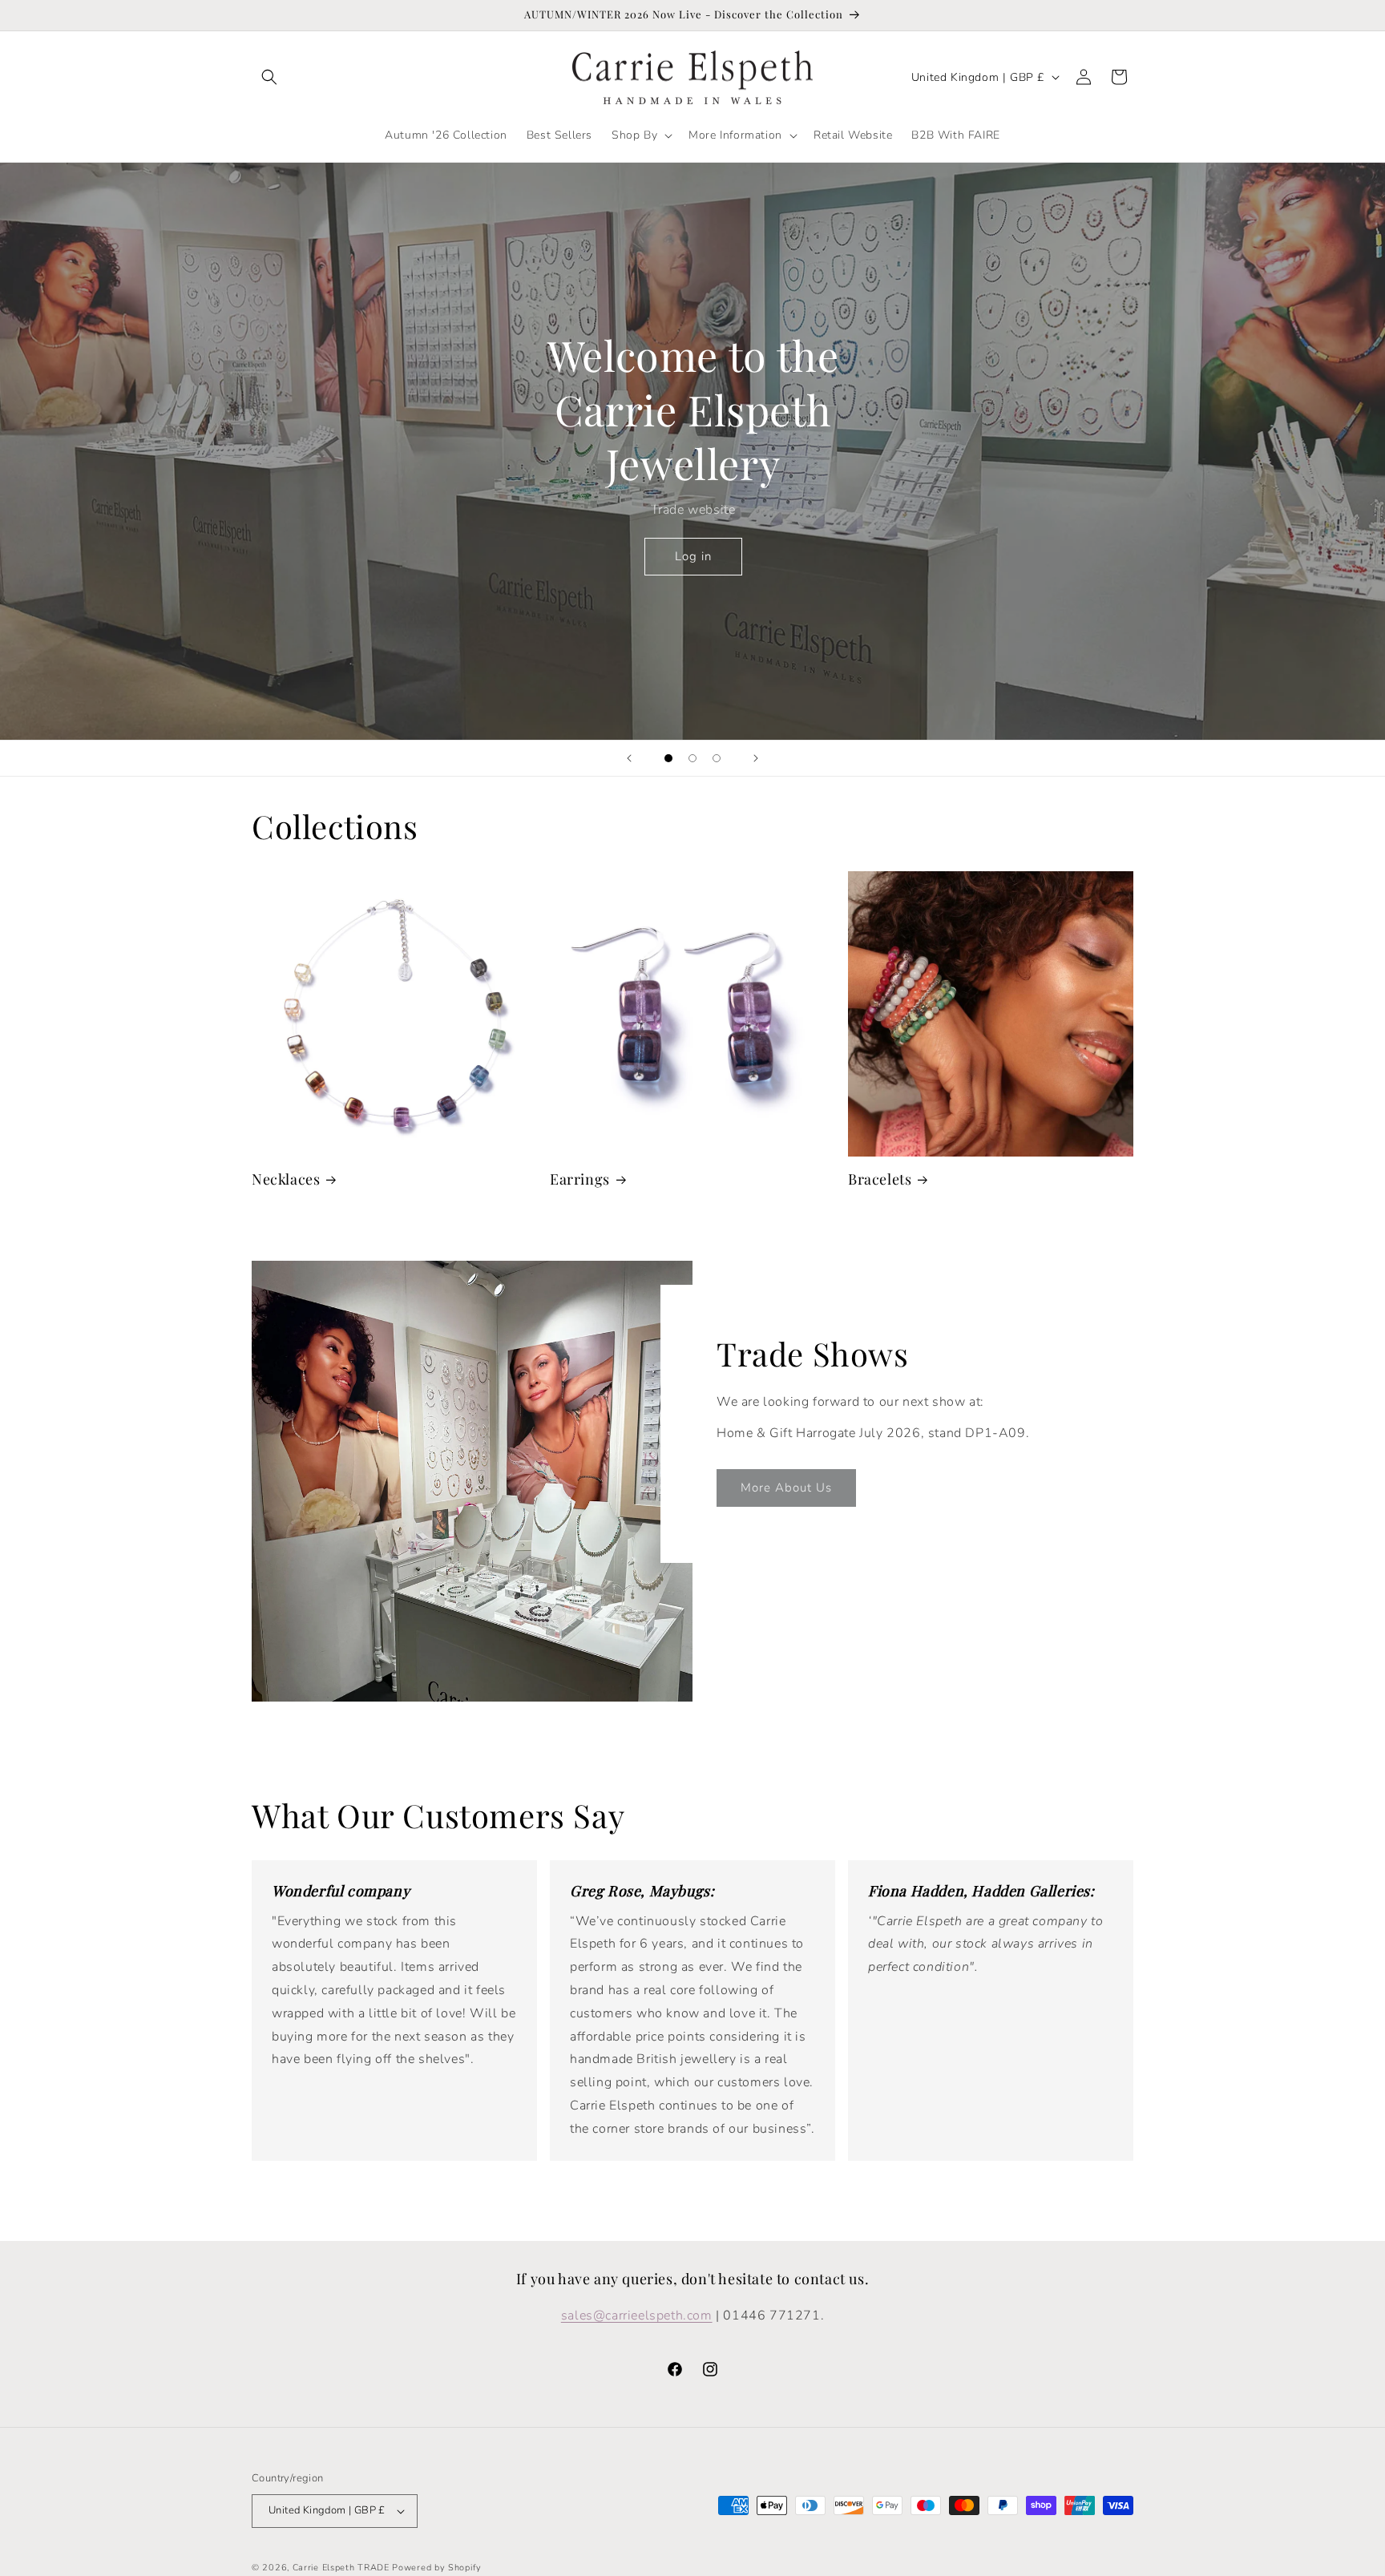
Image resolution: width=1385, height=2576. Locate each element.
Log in (692, 556)
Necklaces (286, 1179)
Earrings (580, 1179)
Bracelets (880, 1179)
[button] (269, 77)
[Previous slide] (629, 758)
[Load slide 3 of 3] (717, 758)
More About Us (786, 1488)
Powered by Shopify (437, 2568)
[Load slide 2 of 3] (692, 758)
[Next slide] (756, 758)
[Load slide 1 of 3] (668, 758)
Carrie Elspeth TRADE (341, 2568)
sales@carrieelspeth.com (637, 2316)
